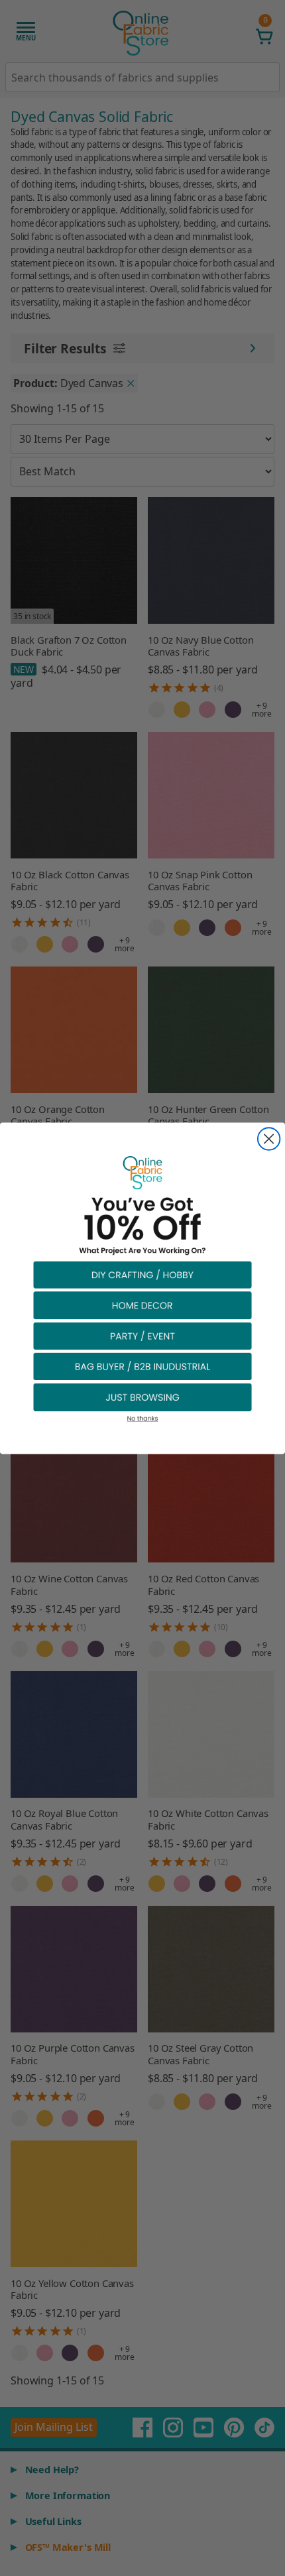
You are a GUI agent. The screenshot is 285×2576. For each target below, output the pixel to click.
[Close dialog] (269, 1139)
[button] (142, 1274)
